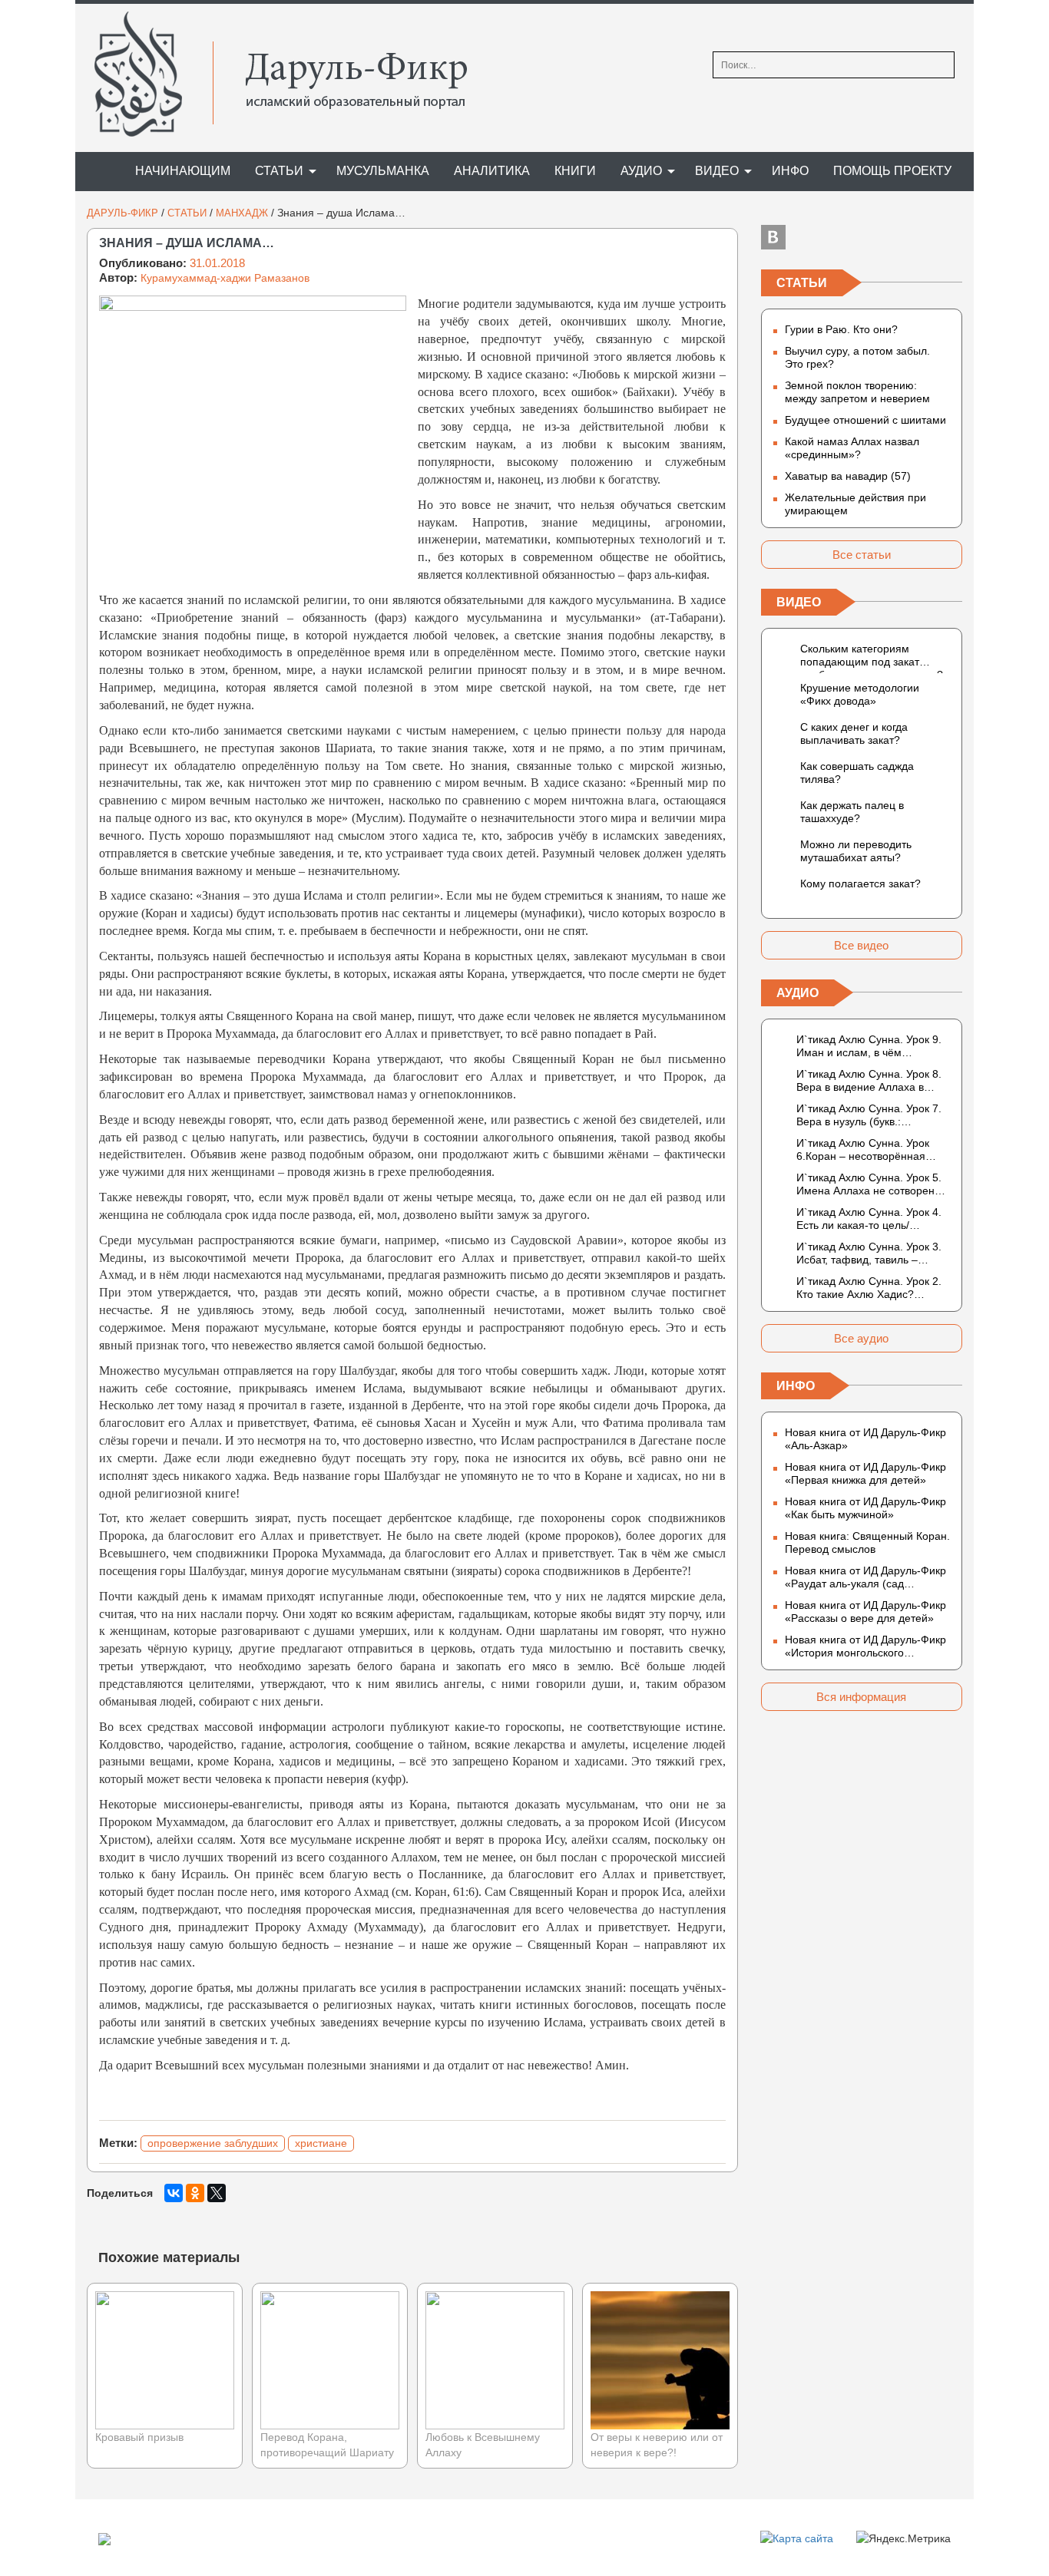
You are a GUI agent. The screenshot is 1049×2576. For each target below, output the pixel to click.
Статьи (279, 171)
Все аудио (861, 1338)
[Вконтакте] (773, 237)
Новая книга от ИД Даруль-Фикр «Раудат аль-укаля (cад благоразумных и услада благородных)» (865, 1577)
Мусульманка (383, 171)
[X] (217, 2193)
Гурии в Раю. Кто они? (841, 329)
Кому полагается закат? (860, 883)
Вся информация (861, 1697)
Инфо (790, 171)
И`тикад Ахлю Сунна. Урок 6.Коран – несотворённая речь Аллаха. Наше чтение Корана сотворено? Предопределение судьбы (864, 1150)
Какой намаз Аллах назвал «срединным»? (852, 448)
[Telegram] (862, 237)
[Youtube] (950, 237)
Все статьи (862, 555)
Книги (575, 171)
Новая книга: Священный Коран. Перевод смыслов (867, 1542)
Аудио (641, 171)
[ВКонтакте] (174, 2193)
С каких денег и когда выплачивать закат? (854, 733)
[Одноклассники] (195, 2193)
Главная (98, 172)
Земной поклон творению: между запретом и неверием (857, 392)
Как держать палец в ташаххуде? (852, 812)
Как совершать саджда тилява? (857, 773)
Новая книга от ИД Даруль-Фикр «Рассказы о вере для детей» (865, 1612)
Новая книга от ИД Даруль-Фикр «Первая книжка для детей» (865, 1473)
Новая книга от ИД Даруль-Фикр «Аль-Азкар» (865, 1439)
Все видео (861, 945)
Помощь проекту (892, 171)
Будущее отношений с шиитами (865, 420)
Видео (717, 171)
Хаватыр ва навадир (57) (848, 476)
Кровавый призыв (139, 2437)
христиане (321, 2143)
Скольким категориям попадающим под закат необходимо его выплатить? (872, 658)
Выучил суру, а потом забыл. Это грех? (857, 357)
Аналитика (492, 171)
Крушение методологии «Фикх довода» (860, 694)
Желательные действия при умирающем (855, 504)
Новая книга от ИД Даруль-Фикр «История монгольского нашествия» (865, 1646)
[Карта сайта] (797, 2538)
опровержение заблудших (213, 2143)
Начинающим (183, 171)
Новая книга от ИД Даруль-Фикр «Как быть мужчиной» (865, 1508)
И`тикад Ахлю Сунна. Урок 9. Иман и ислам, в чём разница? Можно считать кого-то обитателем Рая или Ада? (873, 1046)
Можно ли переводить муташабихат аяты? (856, 851)
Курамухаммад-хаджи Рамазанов (225, 278)
